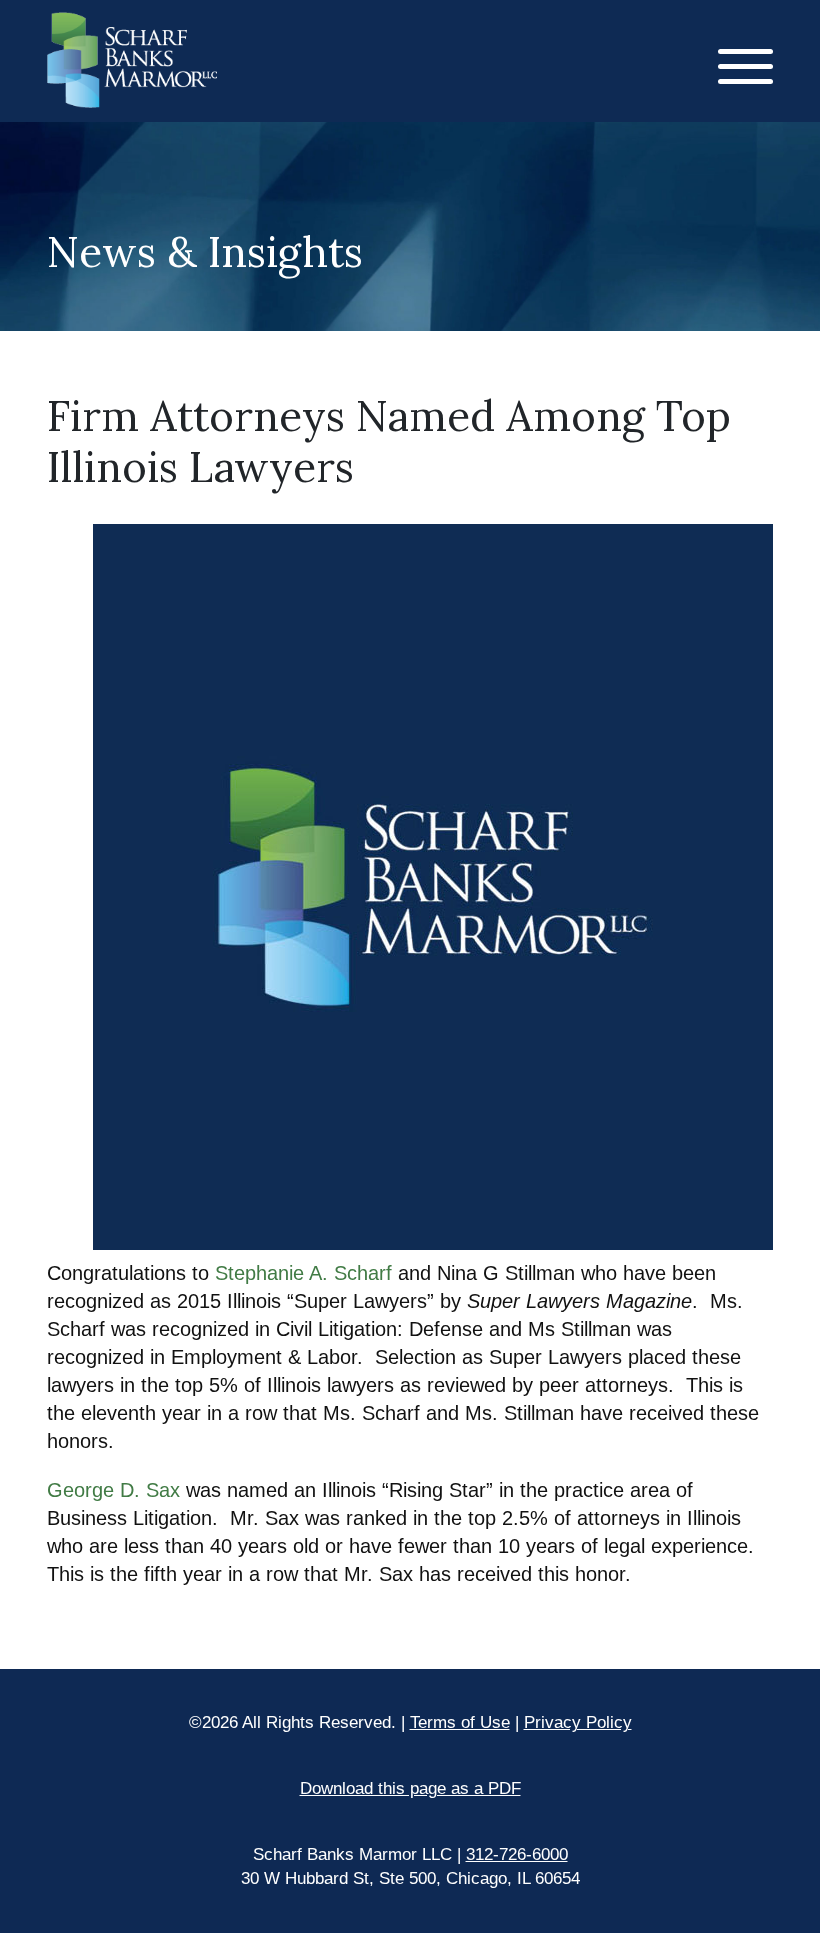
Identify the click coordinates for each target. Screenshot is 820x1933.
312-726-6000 (517, 1854)
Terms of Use (460, 1722)
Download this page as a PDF (410, 1788)
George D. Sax (116, 1490)
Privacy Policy (578, 1722)
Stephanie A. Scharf (303, 1273)
